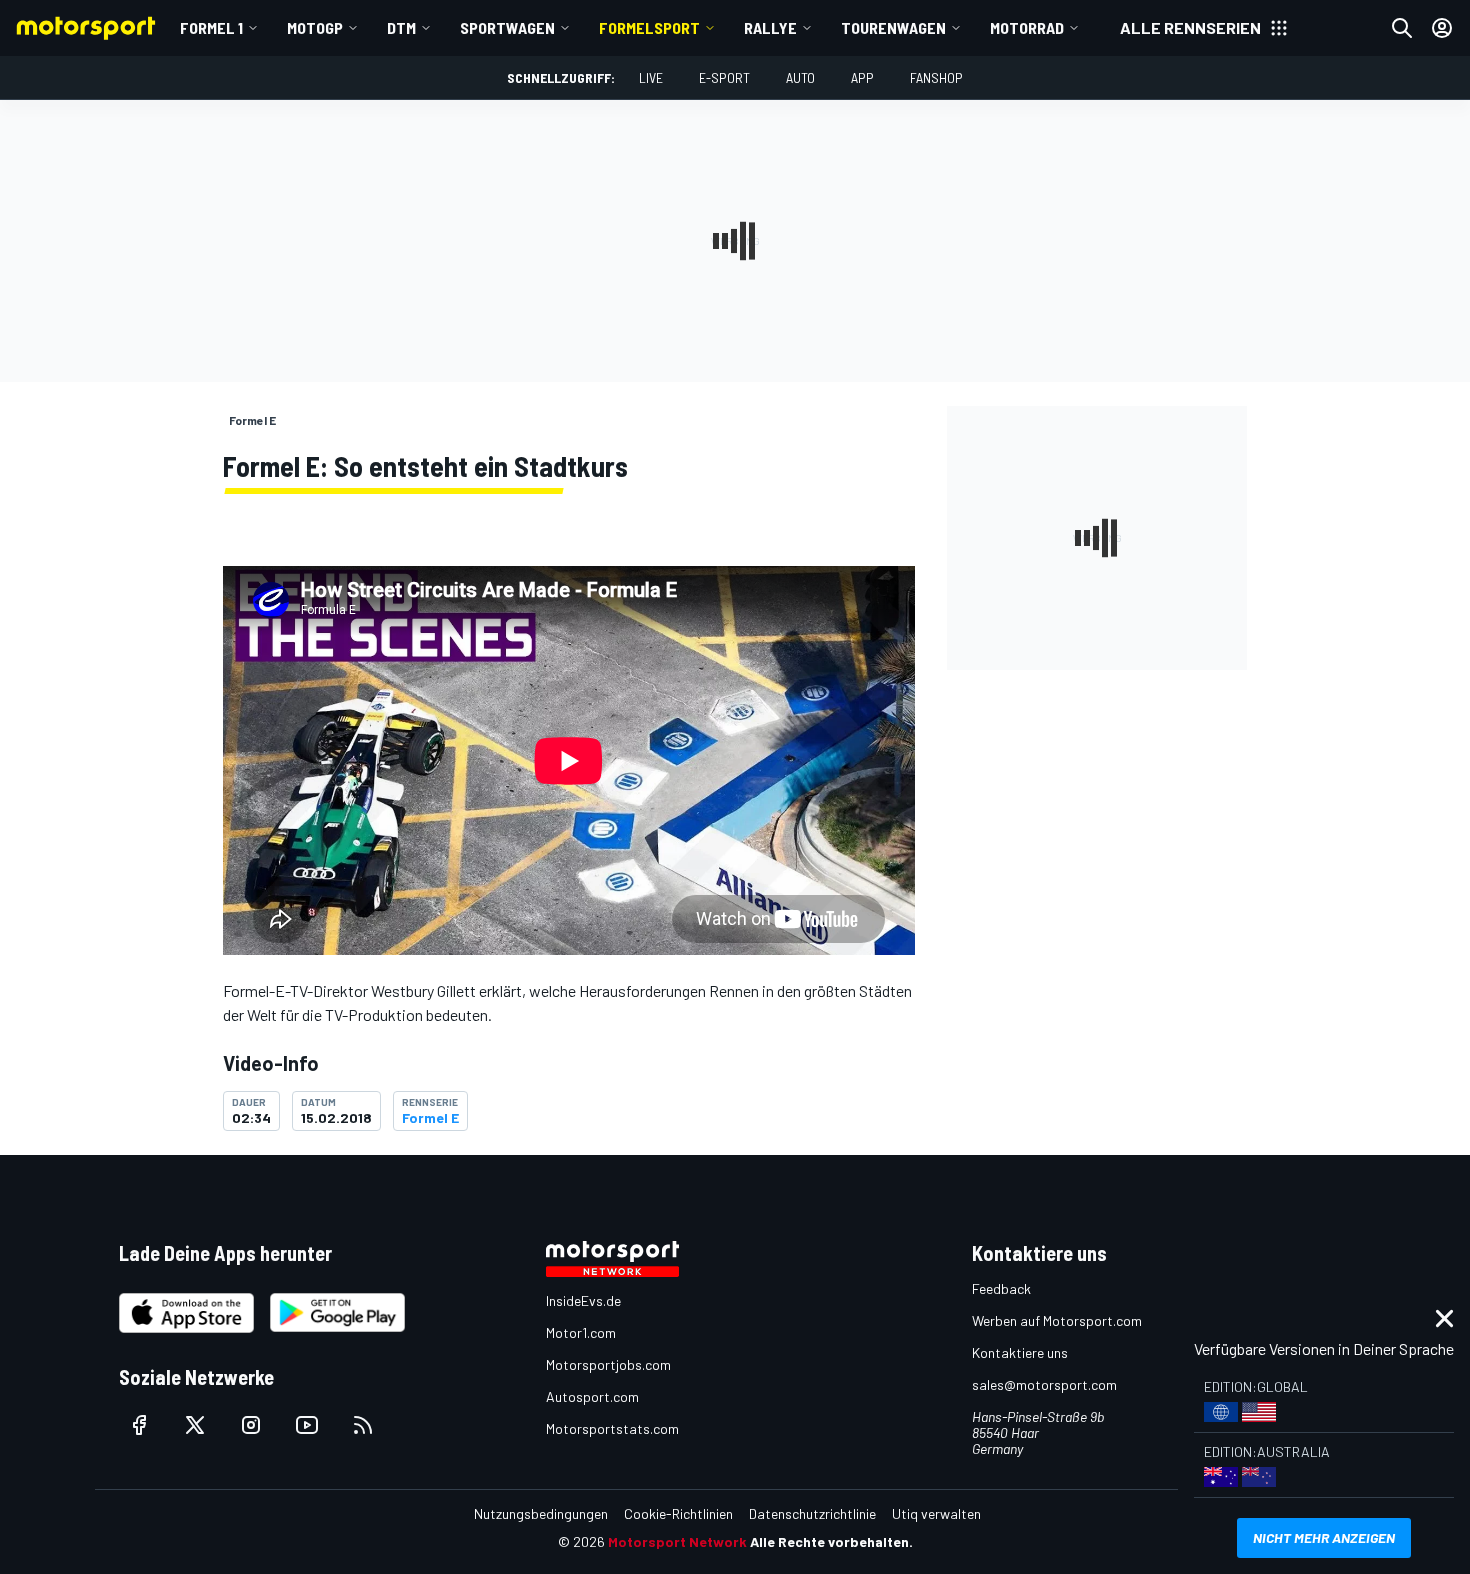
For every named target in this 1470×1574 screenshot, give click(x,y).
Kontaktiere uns (1020, 1352)
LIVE (651, 77)
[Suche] (1402, 28)
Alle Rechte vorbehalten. (831, 1541)
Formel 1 (211, 27)
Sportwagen (507, 27)
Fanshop (936, 77)
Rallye (770, 27)
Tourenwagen (893, 27)
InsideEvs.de (583, 1300)
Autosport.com (592, 1396)
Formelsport (649, 27)
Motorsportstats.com (612, 1428)
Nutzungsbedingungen (541, 1513)
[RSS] (363, 1425)
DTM (401, 27)
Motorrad (1027, 27)
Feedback (1001, 1288)
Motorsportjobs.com (608, 1364)
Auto (800, 77)
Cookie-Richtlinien (678, 1513)
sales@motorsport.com (1044, 1384)
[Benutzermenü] (1442, 28)
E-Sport (724, 77)
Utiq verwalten (936, 1513)
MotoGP (315, 27)
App (862, 77)
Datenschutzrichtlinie (812, 1513)
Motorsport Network (677, 1541)
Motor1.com (581, 1332)
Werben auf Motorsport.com (1057, 1320)
